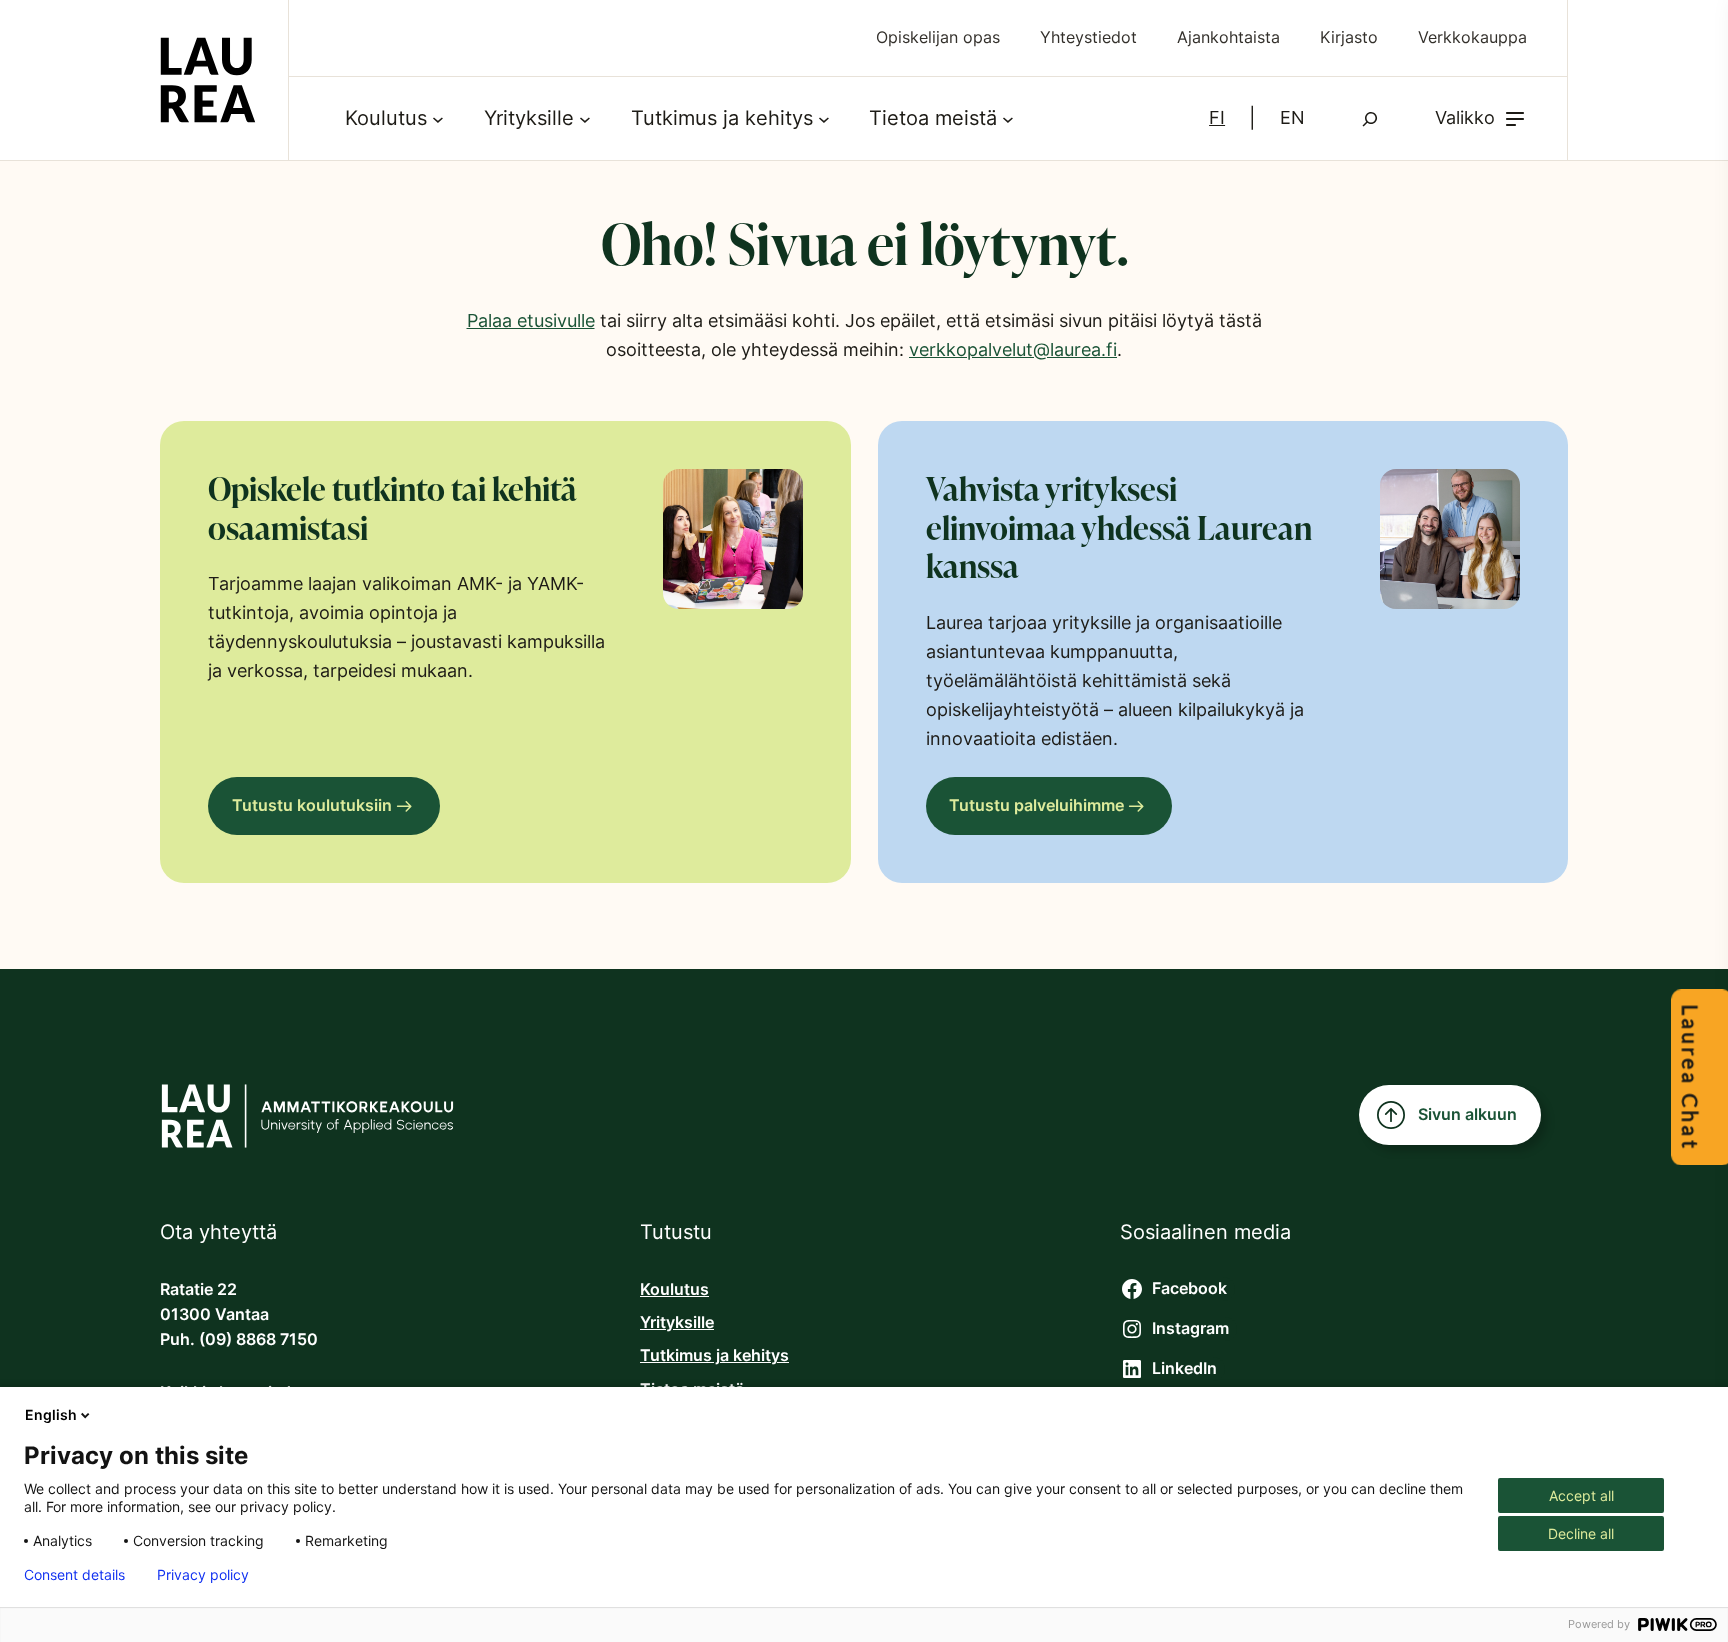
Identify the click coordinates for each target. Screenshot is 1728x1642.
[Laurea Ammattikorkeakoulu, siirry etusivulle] (208, 80)
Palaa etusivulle (531, 320)
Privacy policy (203, 1575)
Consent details (74, 1575)
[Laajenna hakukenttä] (1370, 119)
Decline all (1581, 1533)
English (51, 1414)
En (1292, 117)
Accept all (1581, 1495)
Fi (1217, 117)
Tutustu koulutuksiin (312, 805)
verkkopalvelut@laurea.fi (1013, 349)
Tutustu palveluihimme (1036, 805)
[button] (1481, 118)
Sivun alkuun (1467, 1114)
